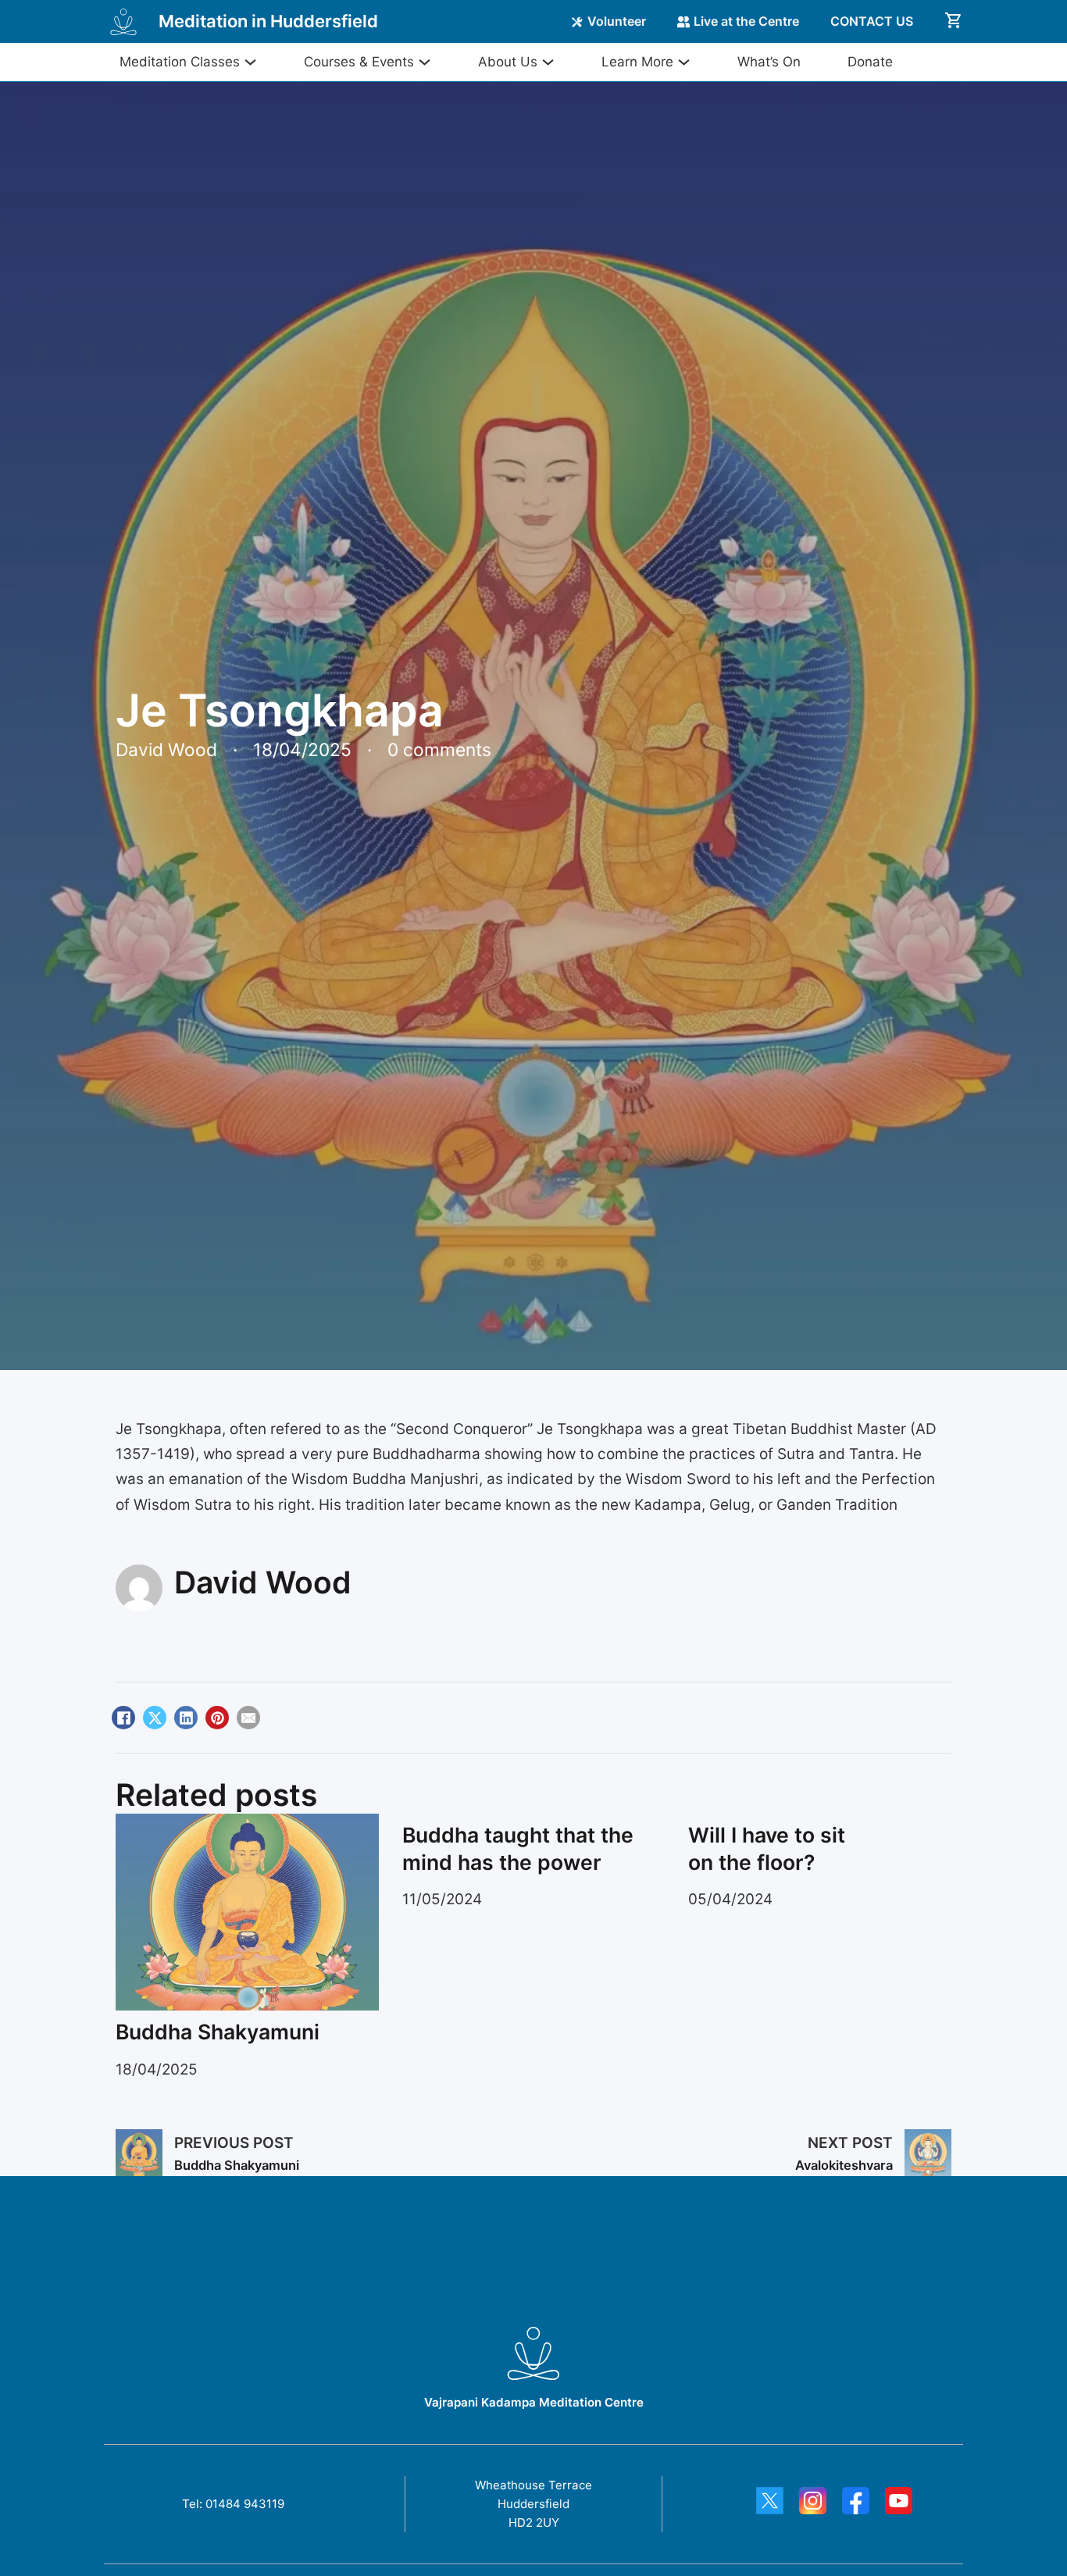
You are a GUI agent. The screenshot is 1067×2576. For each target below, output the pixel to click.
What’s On (769, 62)
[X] (155, 1718)
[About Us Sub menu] (546, 62)
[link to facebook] (856, 2504)
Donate (870, 62)
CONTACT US (872, 21)
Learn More (637, 62)
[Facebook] (123, 1718)
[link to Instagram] (813, 2504)
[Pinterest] (217, 1718)
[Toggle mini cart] (954, 20)
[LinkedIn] (186, 1718)
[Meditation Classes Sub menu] (248, 62)
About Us (508, 62)
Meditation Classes (180, 62)
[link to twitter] (770, 2504)
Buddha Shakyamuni (218, 2032)
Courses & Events (359, 62)
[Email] (248, 1718)
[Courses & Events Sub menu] (423, 62)
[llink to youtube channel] (899, 2504)
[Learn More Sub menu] (682, 62)
